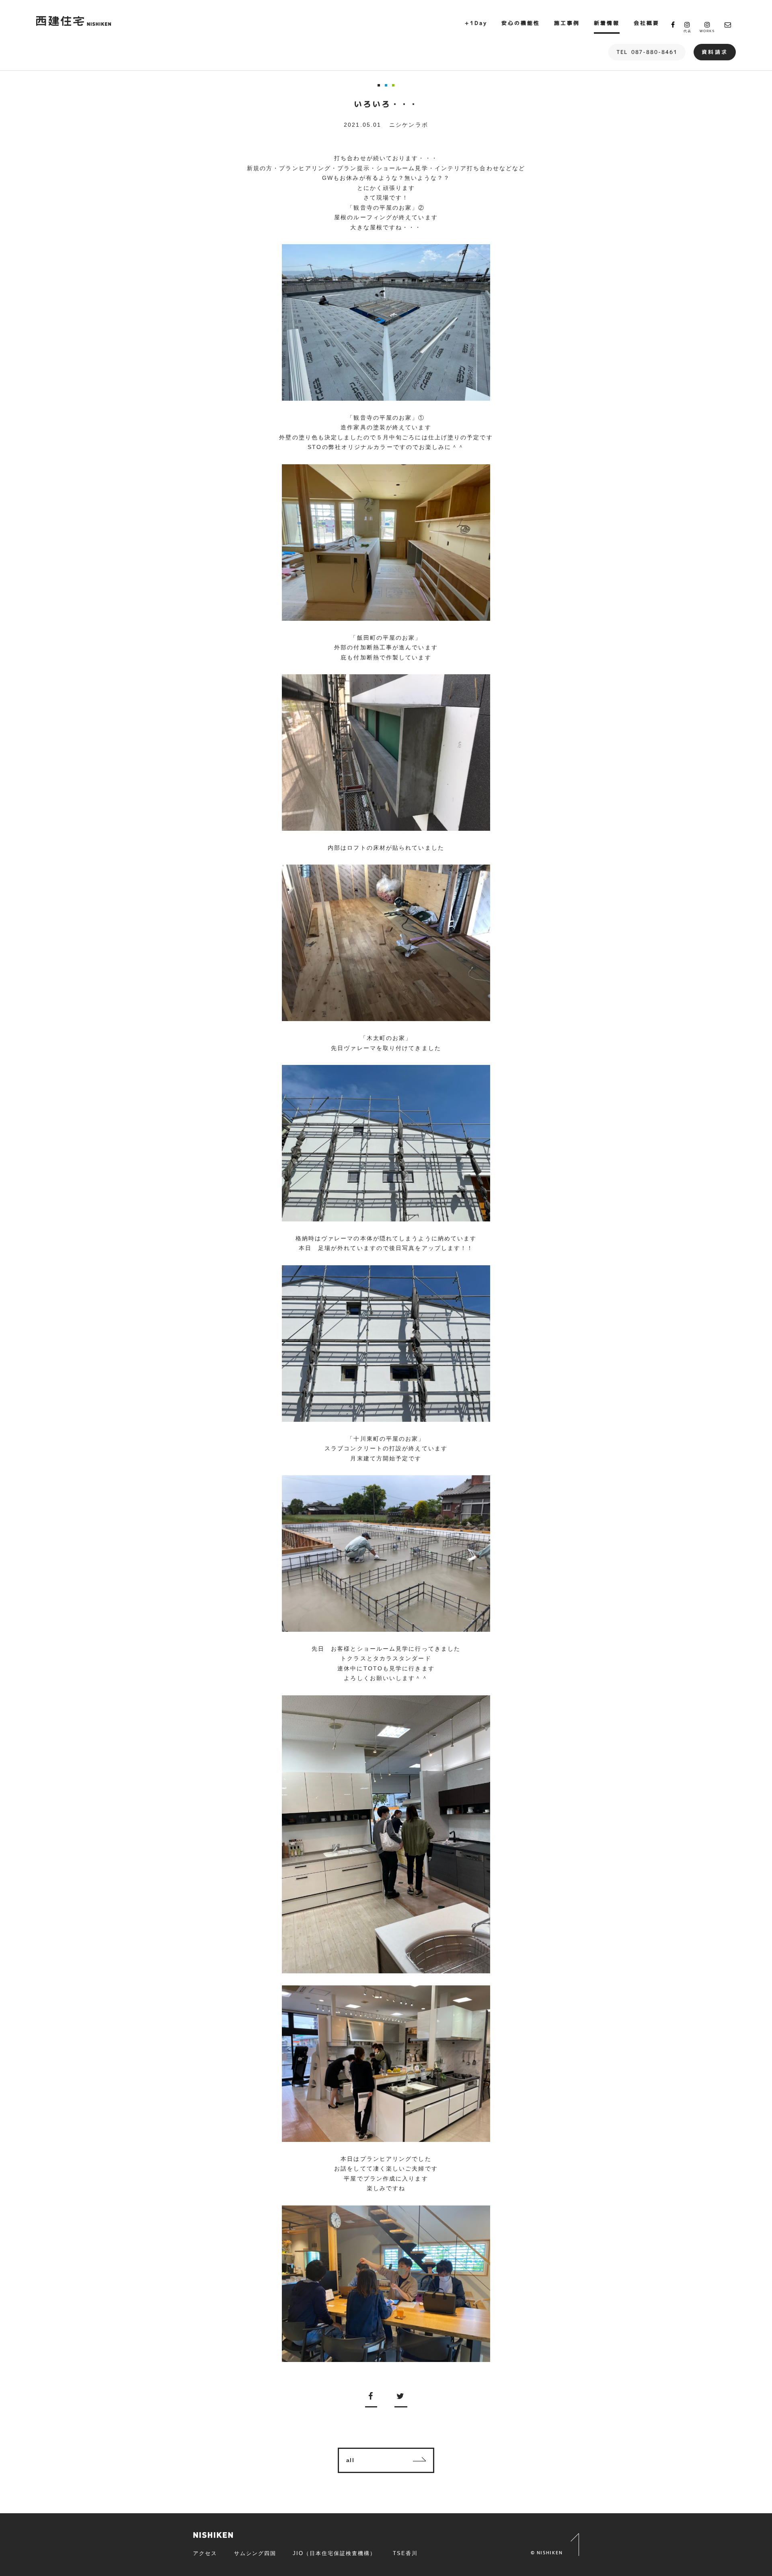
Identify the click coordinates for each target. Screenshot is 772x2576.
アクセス (205, 2553)
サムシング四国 (255, 2553)
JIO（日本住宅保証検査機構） (334, 2553)
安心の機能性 (521, 23)
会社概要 (647, 23)
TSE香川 (405, 2553)
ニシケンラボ (409, 125)
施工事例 (567, 23)
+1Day (476, 23)
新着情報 (607, 23)
